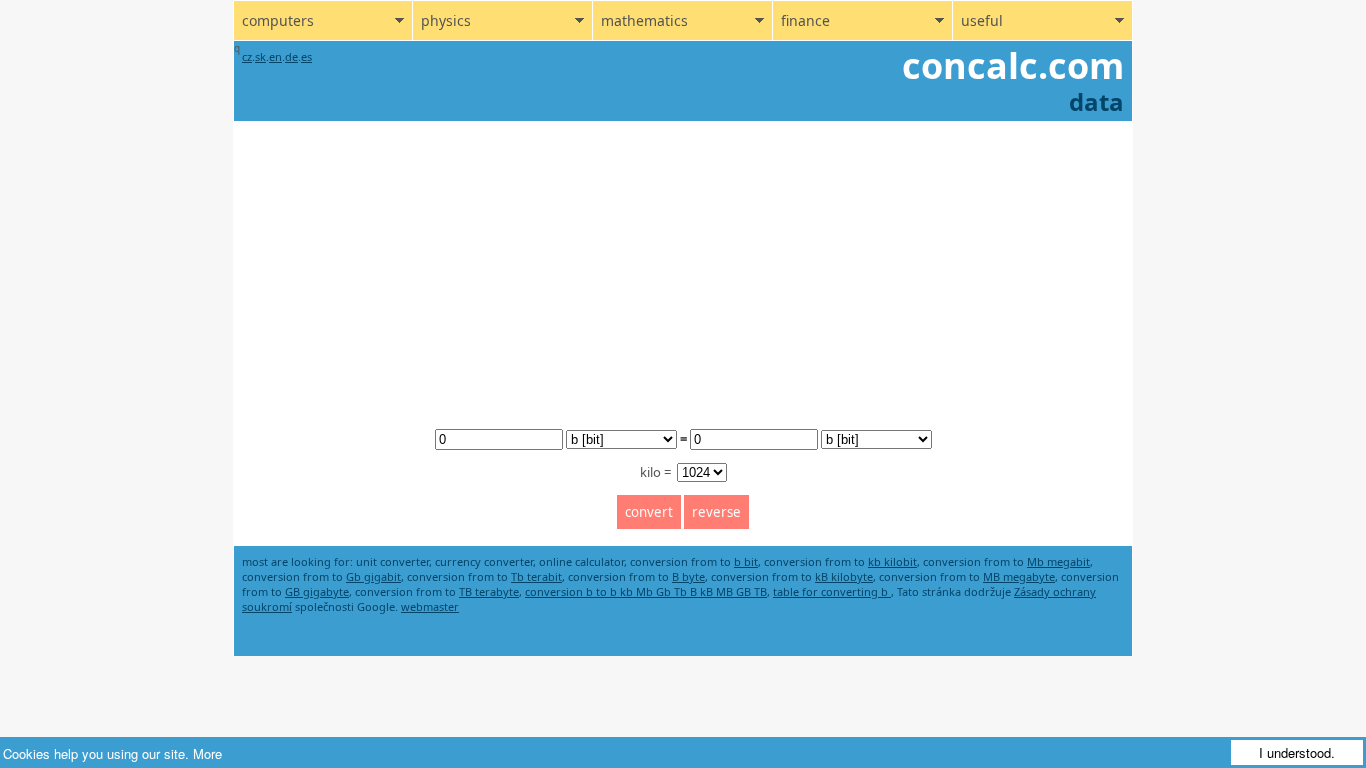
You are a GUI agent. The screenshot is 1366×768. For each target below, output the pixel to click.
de (291, 56)
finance (805, 20)
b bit (746, 561)
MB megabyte (1019, 576)
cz (247, 56)
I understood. (1297, 752)
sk (260, 56)
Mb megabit (1058, 561)
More (207, 753)
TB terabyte (489, 591)
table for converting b (832, 591)
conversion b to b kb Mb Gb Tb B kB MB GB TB (646, 591)
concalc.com (1013, 65)
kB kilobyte (844, 576)
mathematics (644, 20)
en (275, 56)
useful (982, 20)
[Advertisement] (683, 271)
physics (446, 20)
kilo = (657, 472)
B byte (688, 576)
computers (278, 20)
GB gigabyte (317, 591)
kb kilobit (892, 561)
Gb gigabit (373, 576)
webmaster (430, 606)
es (306, 56)
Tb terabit (536, 576)
